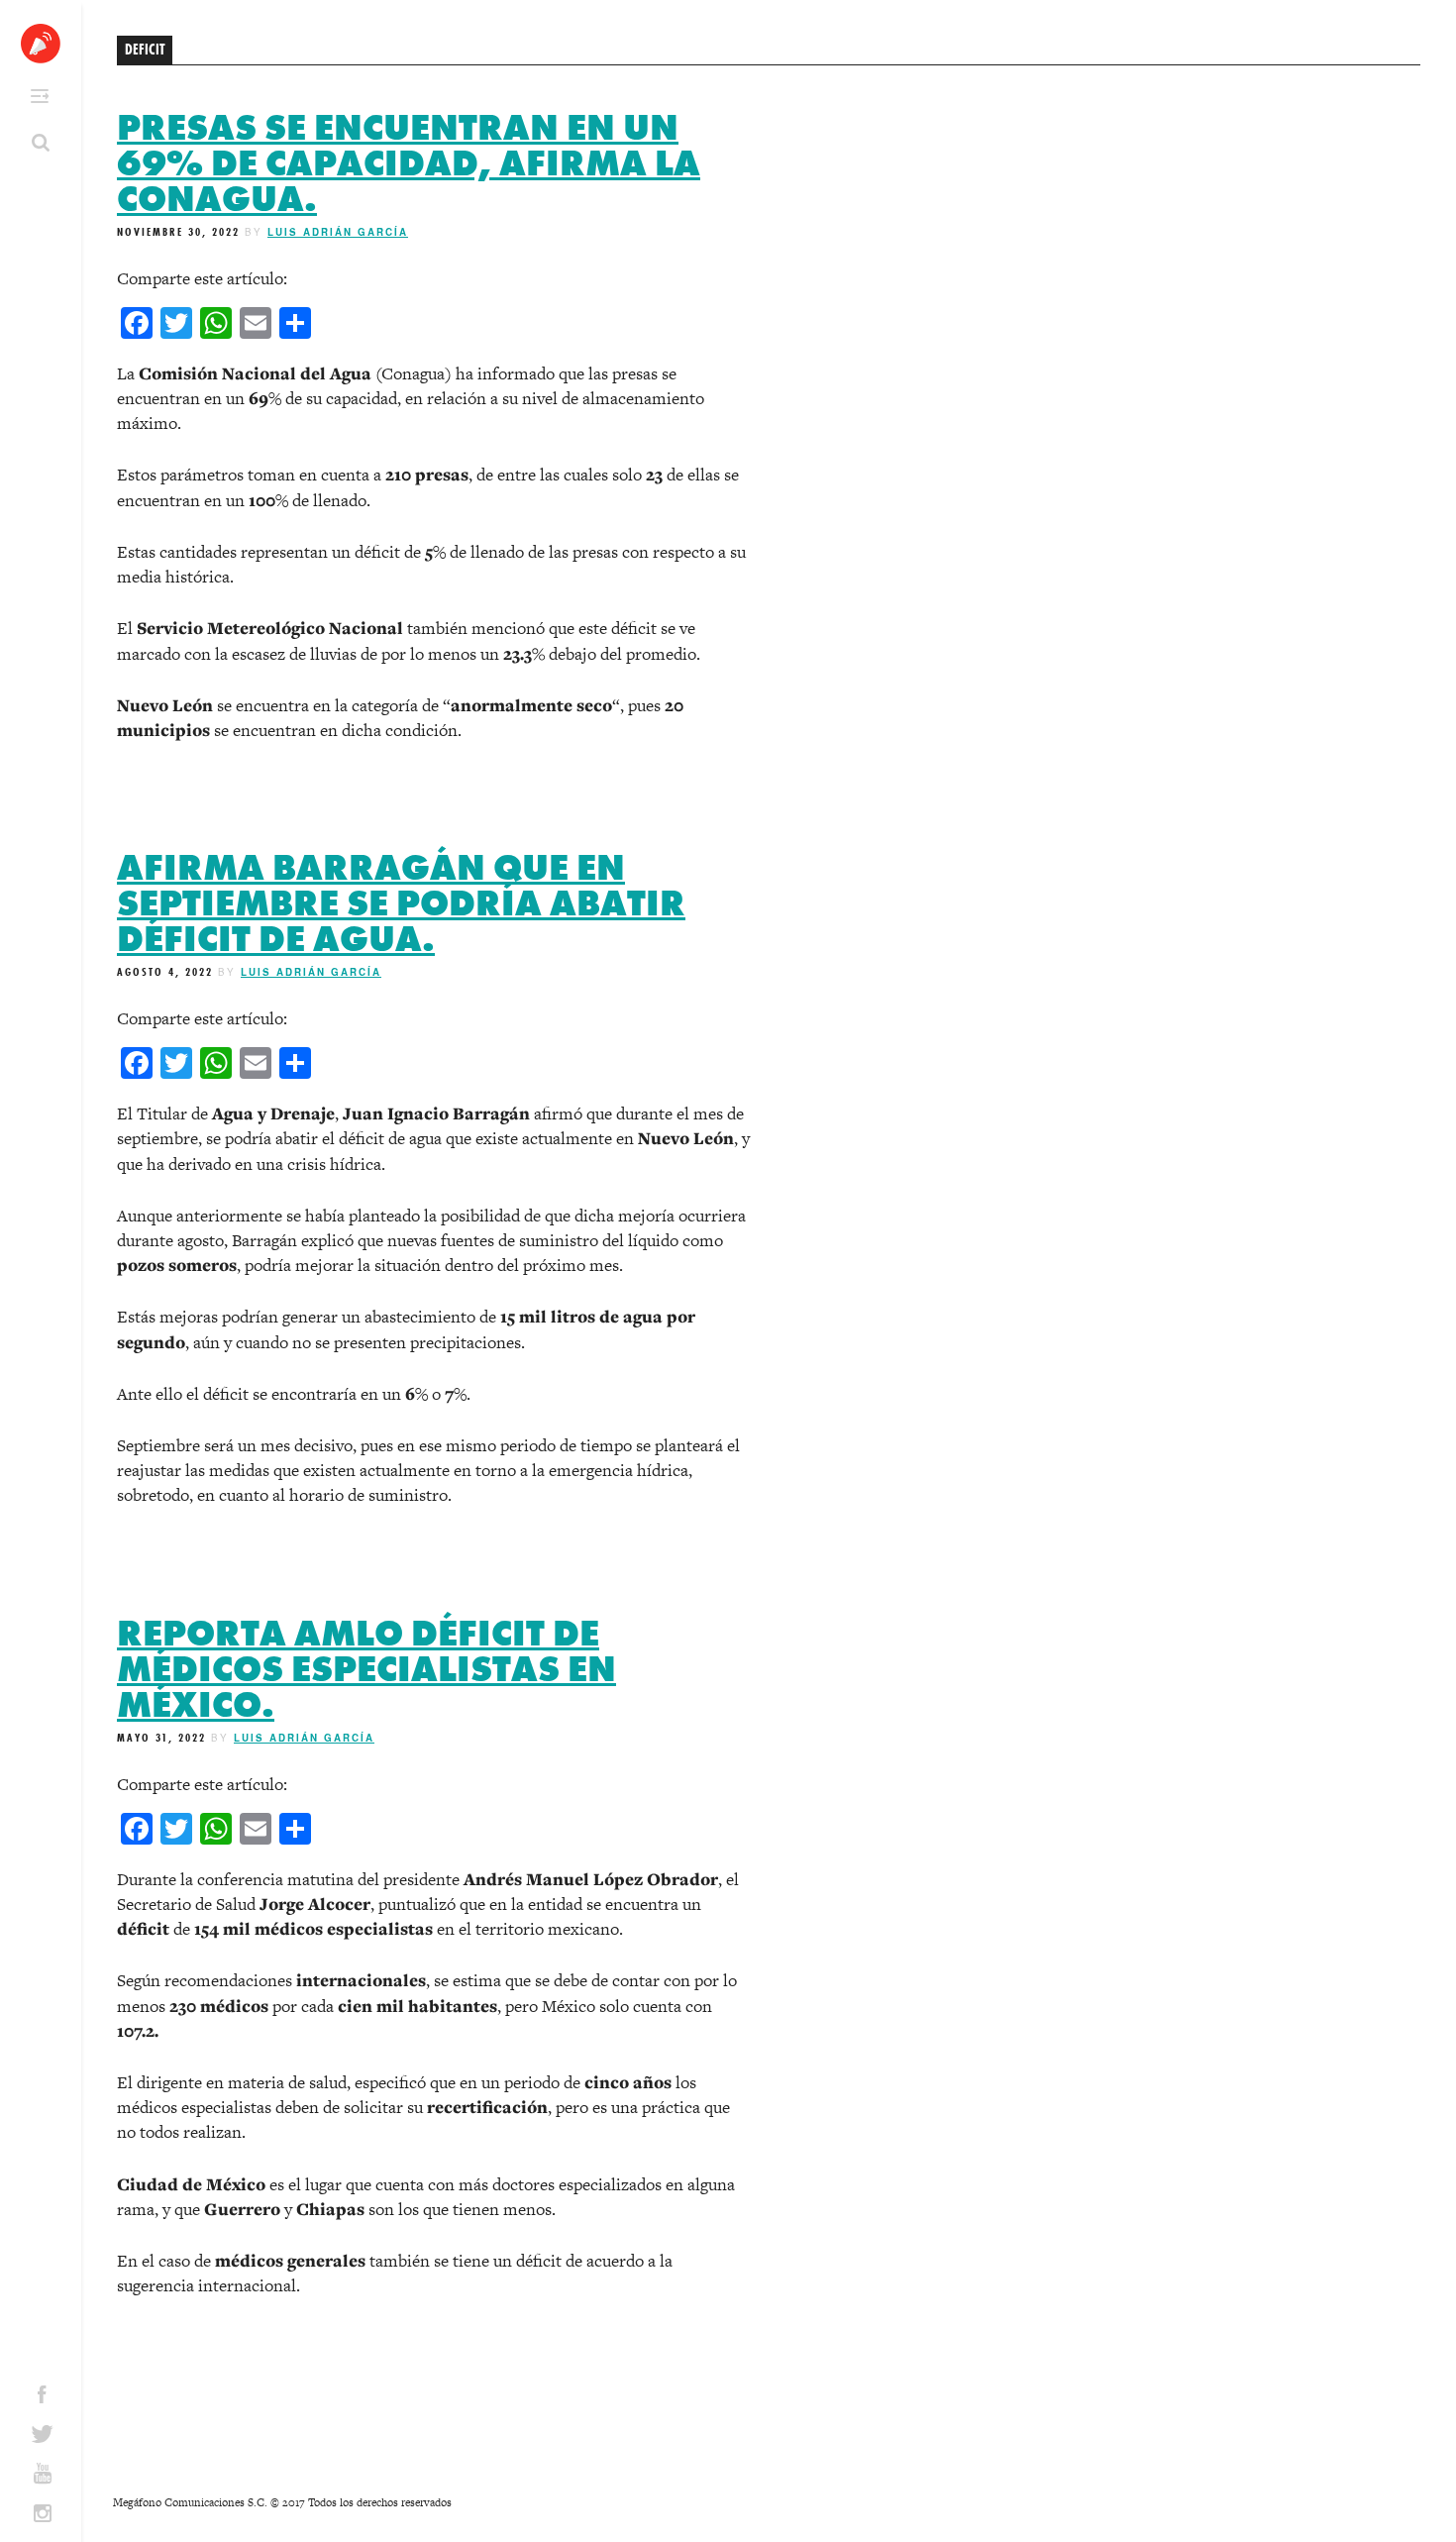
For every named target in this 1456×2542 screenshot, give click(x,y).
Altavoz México (41, 44)
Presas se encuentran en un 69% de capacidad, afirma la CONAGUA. (409, 163)
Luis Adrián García (338, 232)
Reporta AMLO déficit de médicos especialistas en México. (366, 1669)
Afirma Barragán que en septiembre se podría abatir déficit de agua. (401, 903)
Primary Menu (40, 96)
